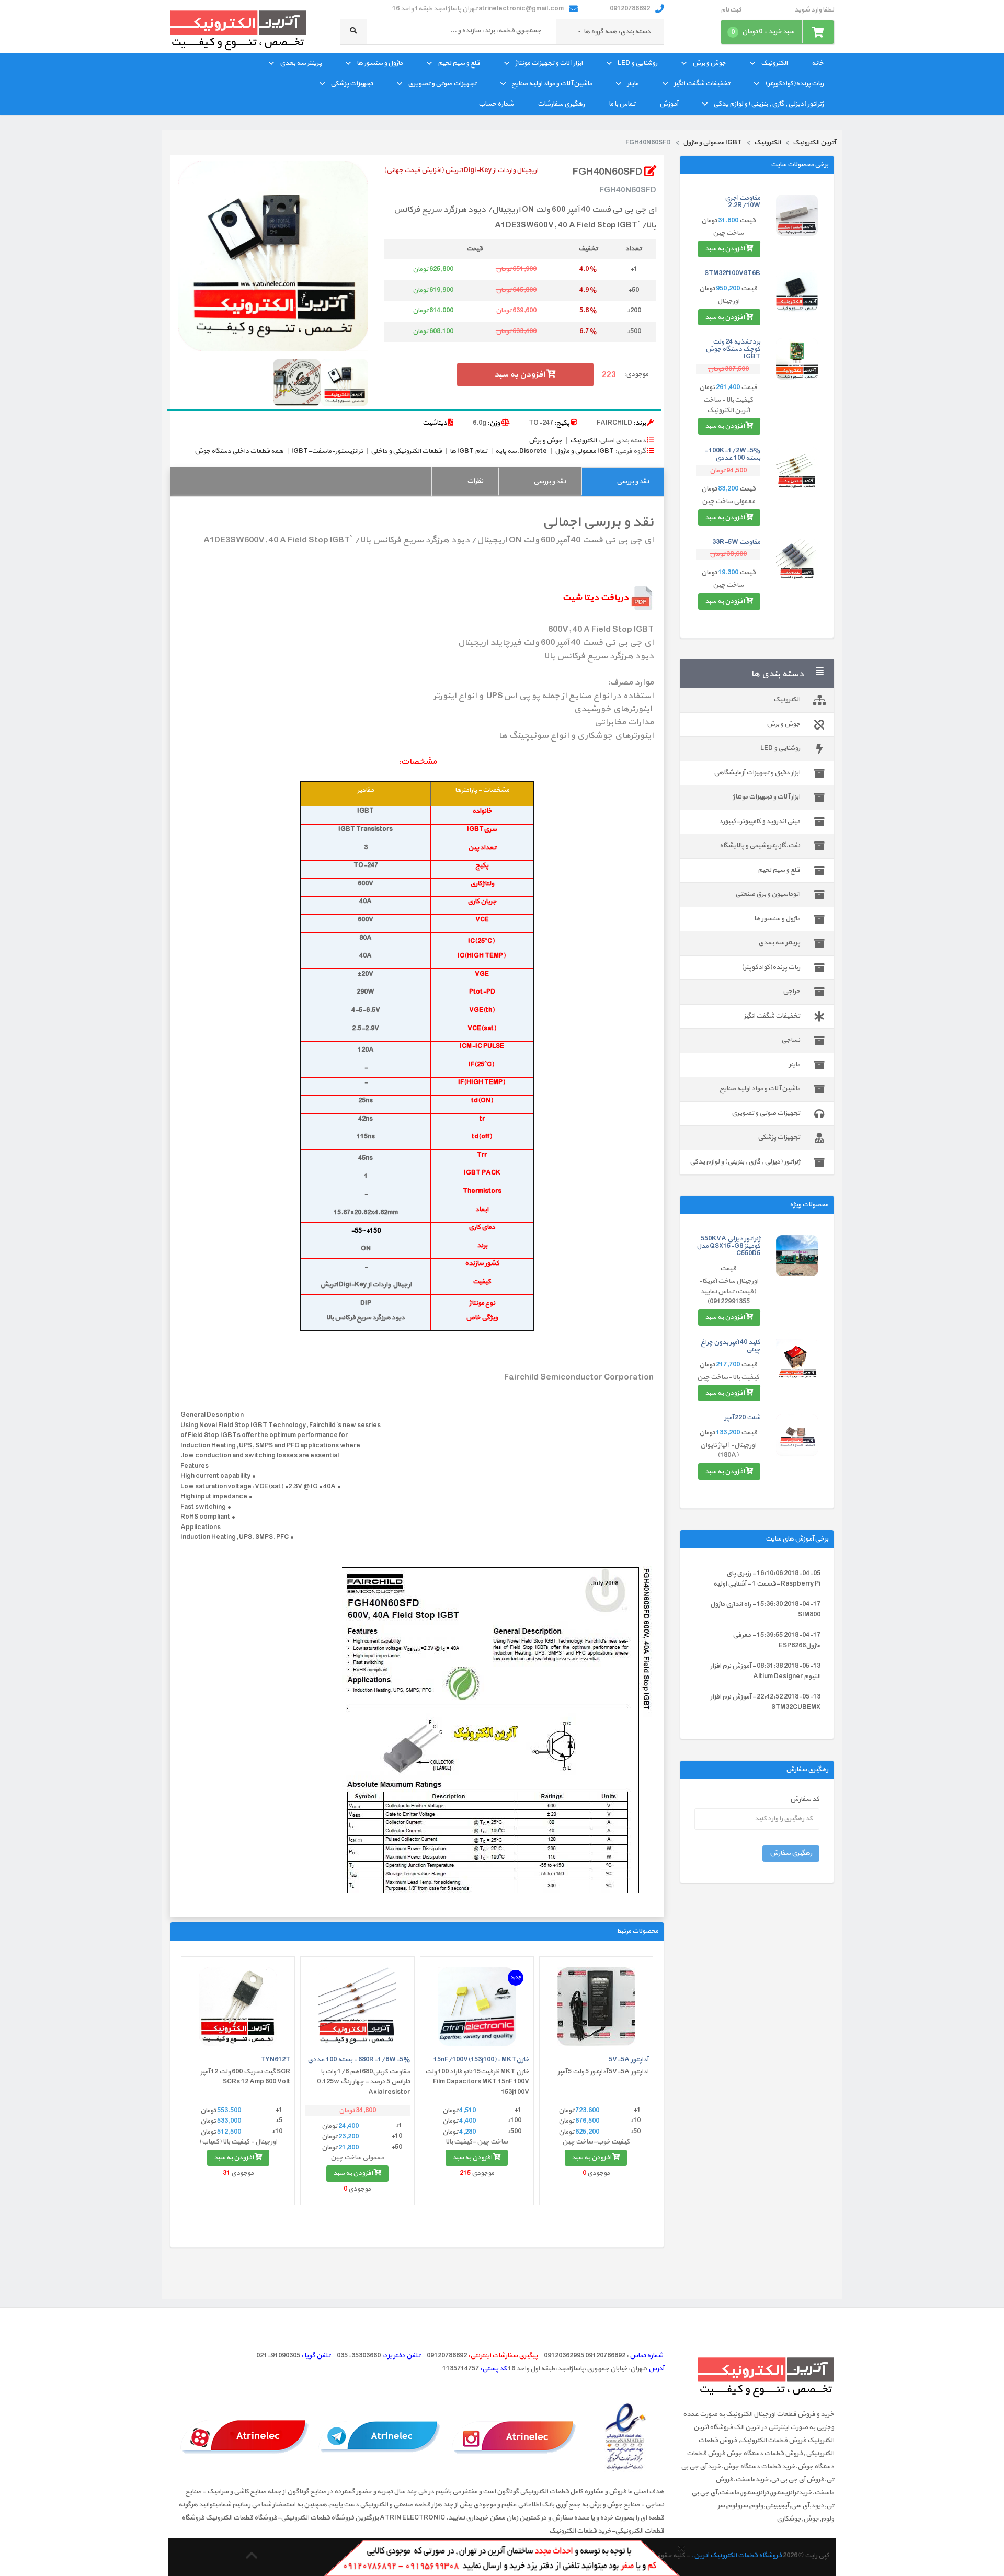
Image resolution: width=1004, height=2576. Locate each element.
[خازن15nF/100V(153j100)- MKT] (477, 2007)
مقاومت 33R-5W (736, 542)
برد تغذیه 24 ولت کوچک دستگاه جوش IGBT (733, 350)
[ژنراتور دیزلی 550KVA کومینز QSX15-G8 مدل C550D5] (797, 1256)
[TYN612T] (238, 2007)
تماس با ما (622, 104)
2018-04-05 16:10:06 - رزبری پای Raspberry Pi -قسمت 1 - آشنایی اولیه (767, 1579)
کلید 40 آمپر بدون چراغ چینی (731, 1346)
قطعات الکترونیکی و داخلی (406, 451)
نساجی (791, 1040)
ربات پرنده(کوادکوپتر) (794, 84)
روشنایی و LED (637, 63)
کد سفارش (805, 1800)
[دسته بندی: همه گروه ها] (580, 32)
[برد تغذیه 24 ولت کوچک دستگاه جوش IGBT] (797, 359)
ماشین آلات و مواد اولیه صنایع (552, 84)
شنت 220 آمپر (742, 1418)
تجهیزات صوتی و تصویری (442, 84)
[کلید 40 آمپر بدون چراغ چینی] (797, 1359)
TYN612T (275, 2060)
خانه (818, 63)
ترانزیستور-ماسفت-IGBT (327, 451)
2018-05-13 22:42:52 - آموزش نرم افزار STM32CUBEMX (765, 1702)
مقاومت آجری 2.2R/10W (743, 202)
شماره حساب (496, 104)
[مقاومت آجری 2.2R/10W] (797, 215)
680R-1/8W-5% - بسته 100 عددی (359, 2060)
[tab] (623, 481)
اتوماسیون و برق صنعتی (768, 894)
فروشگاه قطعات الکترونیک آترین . (736, 2556)
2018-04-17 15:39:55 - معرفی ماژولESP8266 (777, 1640)
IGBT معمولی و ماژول (584, 451)
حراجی (791, 991)
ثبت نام (731, 10)
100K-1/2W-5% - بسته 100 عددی (732, 454)
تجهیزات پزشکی (352, 84)
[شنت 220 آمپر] (797, 1435)
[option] (273, 256)
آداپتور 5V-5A (629, 2060)
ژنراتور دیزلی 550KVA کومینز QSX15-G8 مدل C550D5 (728, 1246)
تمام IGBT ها (469, 451)
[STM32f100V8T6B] (797, 291)
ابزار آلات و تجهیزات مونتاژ (549, 63)
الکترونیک (774, 63)
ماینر (633, 84)
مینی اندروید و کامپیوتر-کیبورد (760, 822)
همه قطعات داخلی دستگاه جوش (239, 451)
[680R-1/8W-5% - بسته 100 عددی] (357, 2007)
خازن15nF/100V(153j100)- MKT (481, 2060)
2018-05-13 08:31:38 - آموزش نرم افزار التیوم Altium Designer (765, 1671)
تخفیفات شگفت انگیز (702, 84)
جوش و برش (709, 63)
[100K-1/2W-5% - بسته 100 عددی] (797, 468)
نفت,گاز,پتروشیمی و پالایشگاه (760, 846)
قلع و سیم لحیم (459, 63)
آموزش (669, 104)
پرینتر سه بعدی (301, 63)
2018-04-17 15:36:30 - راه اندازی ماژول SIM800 (765, 1610)
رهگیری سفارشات (561, 104)
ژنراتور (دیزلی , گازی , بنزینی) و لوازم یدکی (768, 104)
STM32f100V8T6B (732, 273)
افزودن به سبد (725, 249)
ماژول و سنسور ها (380, 63)
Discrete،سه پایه (521, 451)
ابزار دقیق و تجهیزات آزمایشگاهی (757, 773)
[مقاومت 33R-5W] (797, 560)
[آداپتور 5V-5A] (596, 2007)
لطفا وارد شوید (814, 10)
